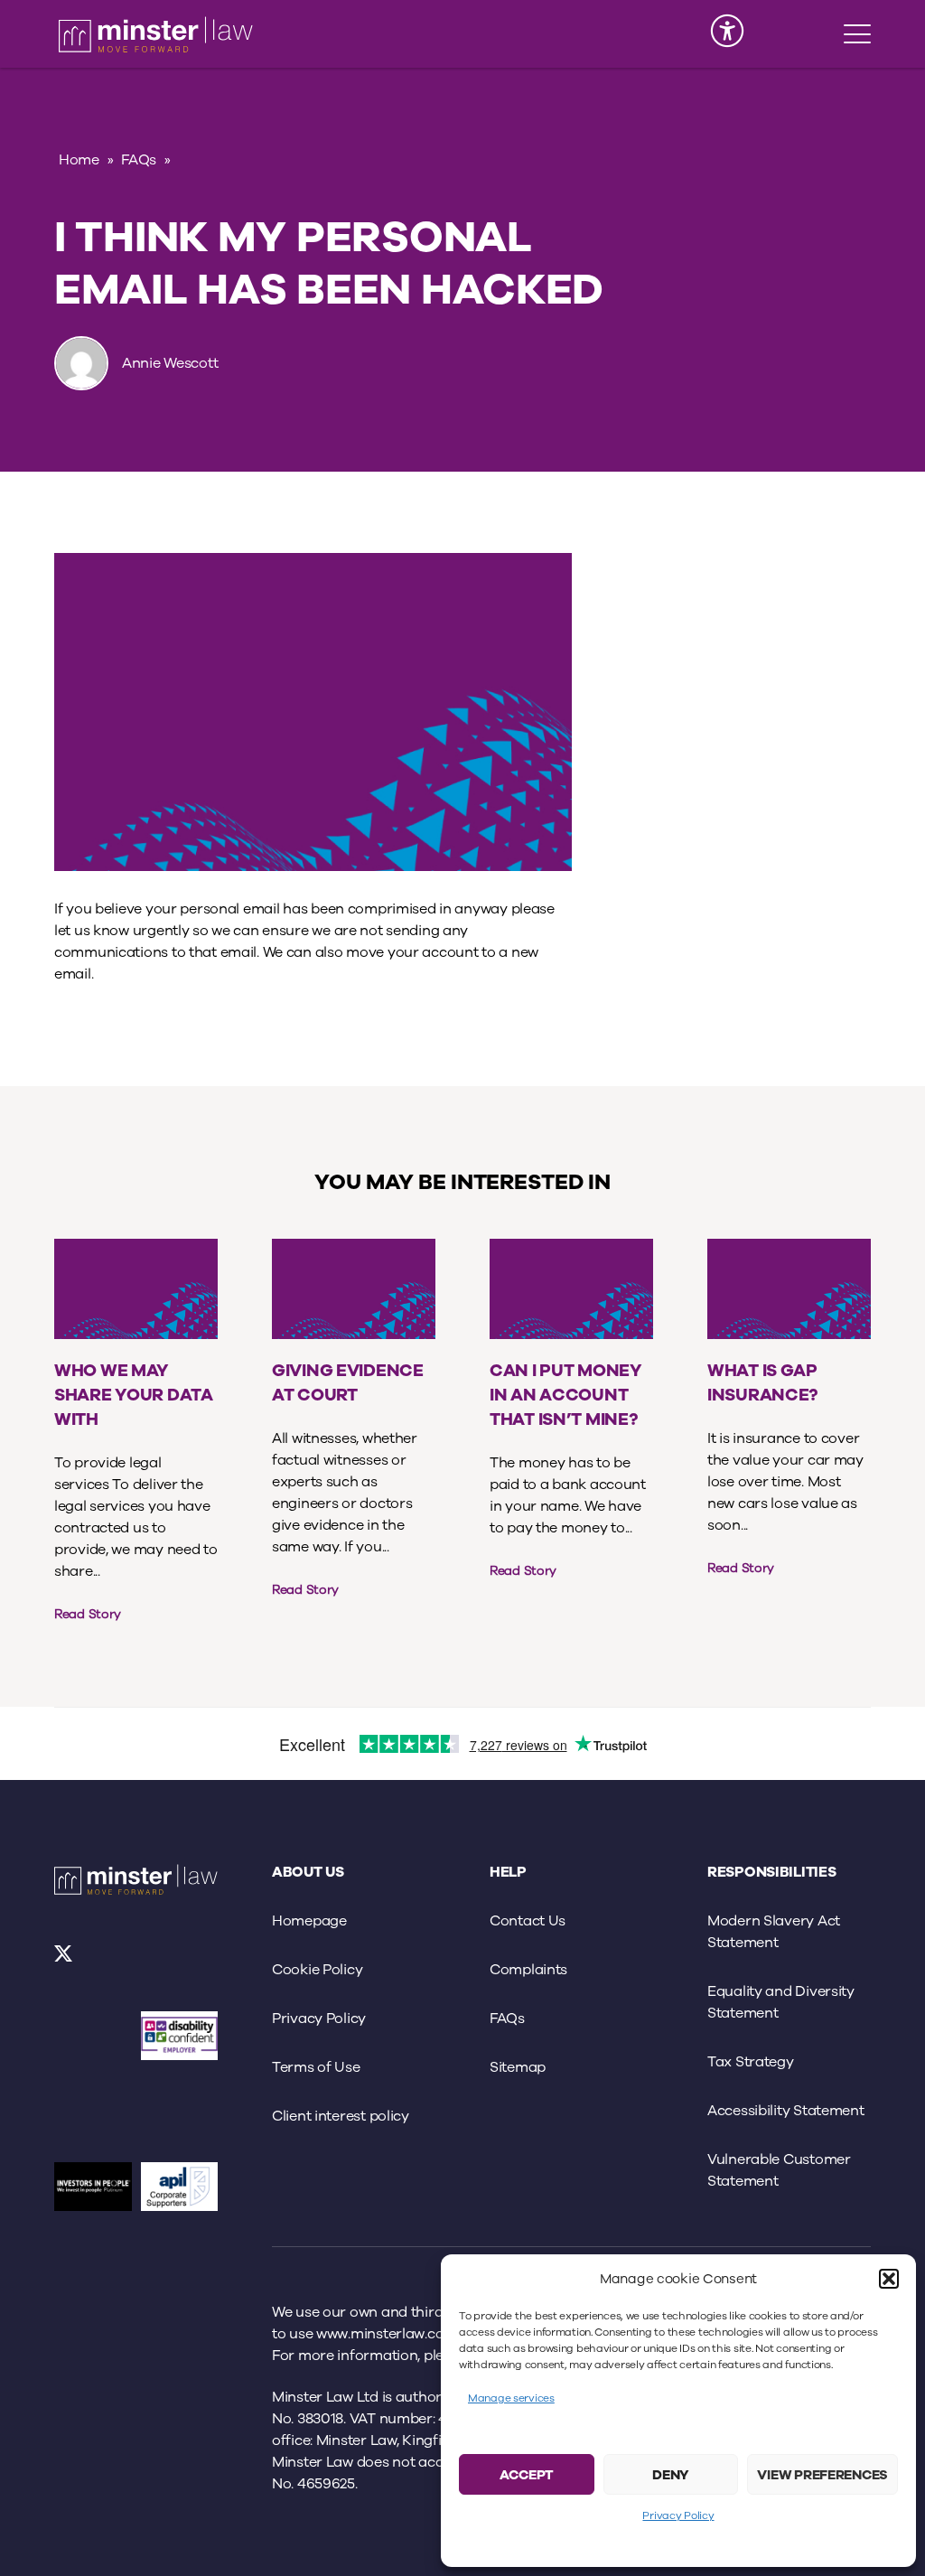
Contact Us (528, 1921)
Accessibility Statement (786, 2111)
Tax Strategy (751, 2062)
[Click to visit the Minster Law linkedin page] (112, 1960)
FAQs (139, 160)
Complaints (528, 1970)
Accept (527, 2475)
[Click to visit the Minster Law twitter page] (65, 1960)
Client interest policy (341, 2116)
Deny (671, 2475)
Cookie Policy (317, 1970)
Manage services (511, 2398)
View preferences (822, 2475)
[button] (889, 2279)
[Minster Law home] (156, 34)
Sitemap (518, 2067)
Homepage (309, 1921)
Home (79, 160)
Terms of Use (316, 2067)
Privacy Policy (678, 2515)
